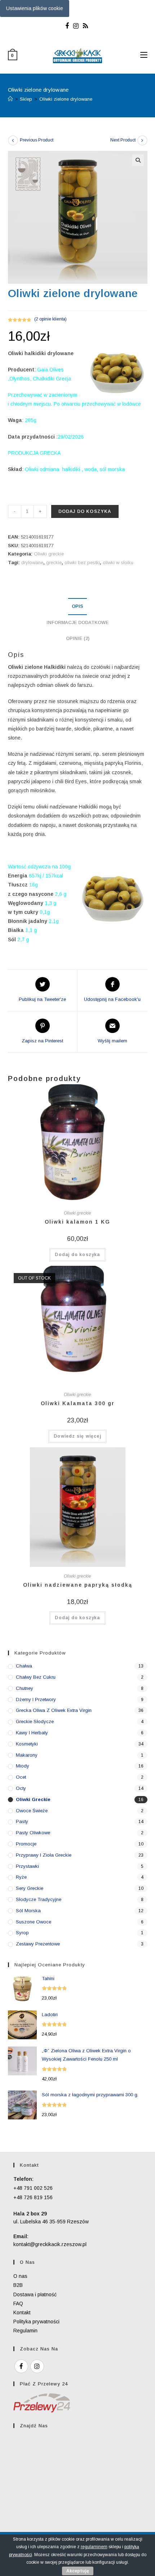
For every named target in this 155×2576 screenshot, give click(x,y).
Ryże (21, 1877)
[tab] (78, 607)
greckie (54, 563)
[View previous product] (13, 140)
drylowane (32, 563)
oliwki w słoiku (118, 563)
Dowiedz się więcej (77, 1436)
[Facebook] (68, 26)
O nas (20, 2276)
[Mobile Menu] (144, 55)
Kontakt (22, 2313)
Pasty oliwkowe (33, 1833)
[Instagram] (76, 26)
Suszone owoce (34, 1922)
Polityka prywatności (36, 2322)
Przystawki (27, 1866)
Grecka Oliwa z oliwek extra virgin (54, 1710)
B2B (18, 2285)
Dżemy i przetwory (36, 1699)
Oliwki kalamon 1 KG (77, 1222)
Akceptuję (78, 2571)
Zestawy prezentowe (38, 1944)
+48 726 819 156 (33, 2197)
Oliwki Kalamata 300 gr (78, 1403)
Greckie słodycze (35, 1721)
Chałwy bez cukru (36, 1677)
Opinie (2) (78, 638)
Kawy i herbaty (32, 1733)
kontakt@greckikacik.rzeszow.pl (50, 2244)
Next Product (123, 140)
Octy (21, 1788)
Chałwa (24, 1666)
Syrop (22, 1933)
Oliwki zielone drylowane (66, 99)
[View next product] (142, 140)
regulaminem (94, 2547)
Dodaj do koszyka (85, 511)
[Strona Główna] (10, 99)
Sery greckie (30, 1888)
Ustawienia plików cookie (35, 8)
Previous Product (37, 140)
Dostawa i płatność (35, 2294)
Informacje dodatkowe (77, 623)
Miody (23, 1766)
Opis (77, 606)
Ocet (21, 1777)
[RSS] (85, 26)
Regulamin (25, 2331)
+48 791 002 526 (33, 2188)
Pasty (22, 1821)
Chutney (25, 1688)
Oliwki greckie (49, 554)
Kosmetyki (27, 1744)
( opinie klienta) (50, 319)
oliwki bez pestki (82, 563)
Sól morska (28, 1911)
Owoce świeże (32, 1811)
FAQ (18, 2303)
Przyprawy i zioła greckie (44, 1855)
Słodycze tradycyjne (39, 1899)
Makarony (27, 1755)
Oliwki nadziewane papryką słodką (78, 1585)
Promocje (26, 1844)
